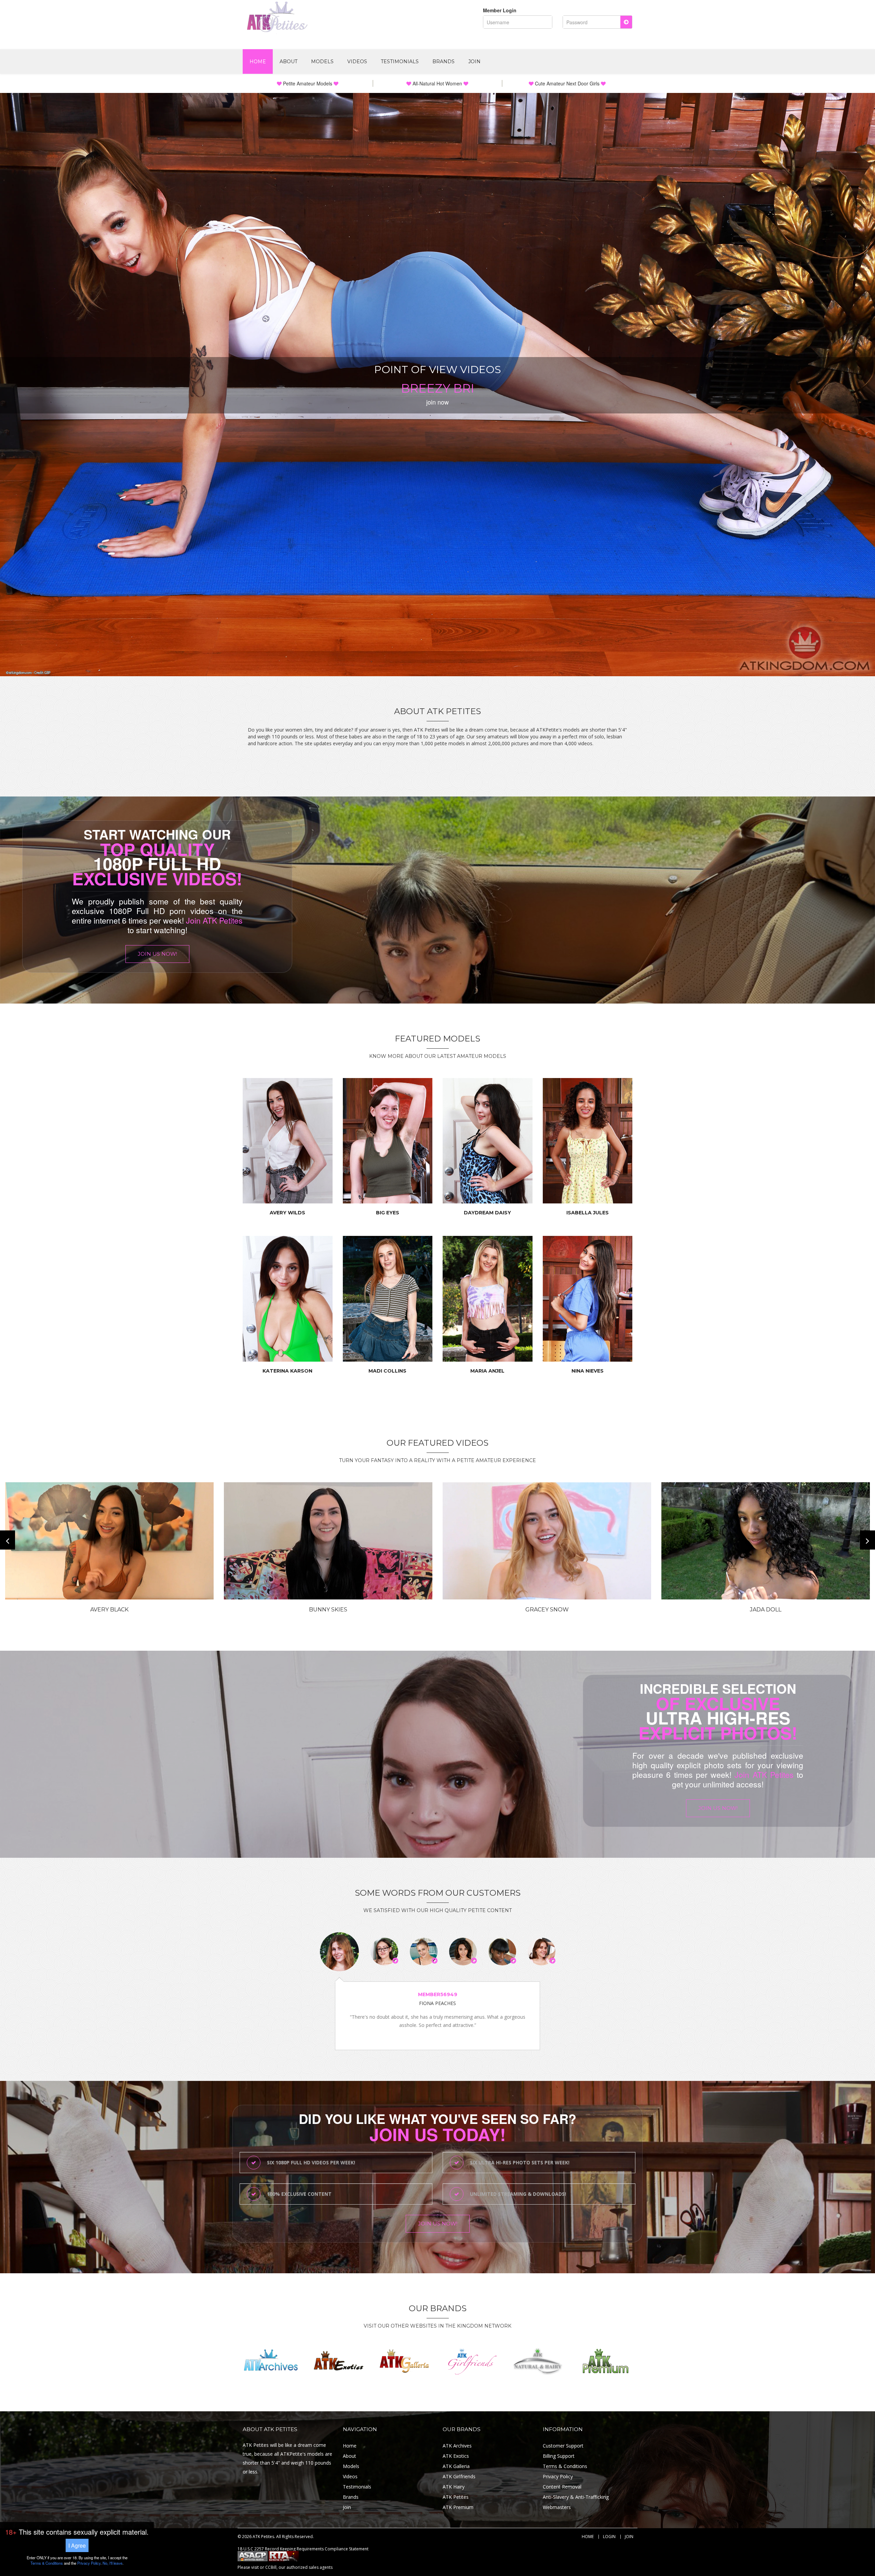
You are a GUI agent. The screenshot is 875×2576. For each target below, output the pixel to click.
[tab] (339, 1952)
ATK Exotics (456, 2456)
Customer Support (563, 2446)
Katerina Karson (287, 1371)
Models (322, 62)
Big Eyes (388, 1213)
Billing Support (559, 2456)
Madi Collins (387, 1371)
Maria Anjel (487, 1371)
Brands (443, 62)
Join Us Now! (157, 954)
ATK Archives (457, 2446)
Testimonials (400, 62)
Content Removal (562, 2487)
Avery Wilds (287, 1213)
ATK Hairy (454, 2487)
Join (474, 62)
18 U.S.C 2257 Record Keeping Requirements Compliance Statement (303, 2549)
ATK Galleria (456, 2466)
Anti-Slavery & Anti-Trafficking (576, 2497)
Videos (357, 62)
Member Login (500, 10)
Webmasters (557, 2507)
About (288, 62)
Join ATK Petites (214, 920)
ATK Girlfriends (459, 2476)
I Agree (77, 2545)
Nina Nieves (588, 1371)
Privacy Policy (558, 2476)
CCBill (271, 2567)
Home (258, 62)
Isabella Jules (588, 1213)
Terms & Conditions (565, 2466)
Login (609, 2537)
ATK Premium (458, 2507)
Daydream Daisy (487, 1213)
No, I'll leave (112, 2563)
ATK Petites (456, 2497)
